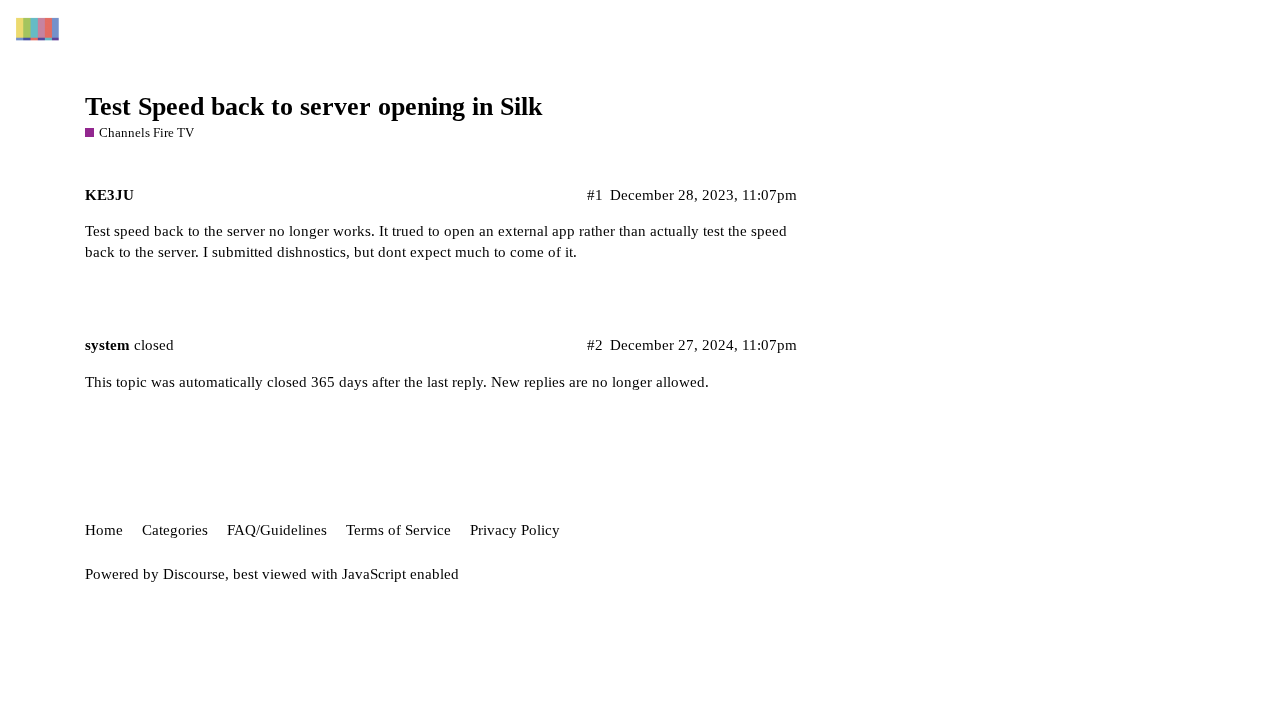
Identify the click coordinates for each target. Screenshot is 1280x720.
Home (104, 530)
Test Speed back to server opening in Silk (313, 106)
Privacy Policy (515, 530)
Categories (175, 530)
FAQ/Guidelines (277, 530)
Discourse (194, 574)
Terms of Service (398, 530)
